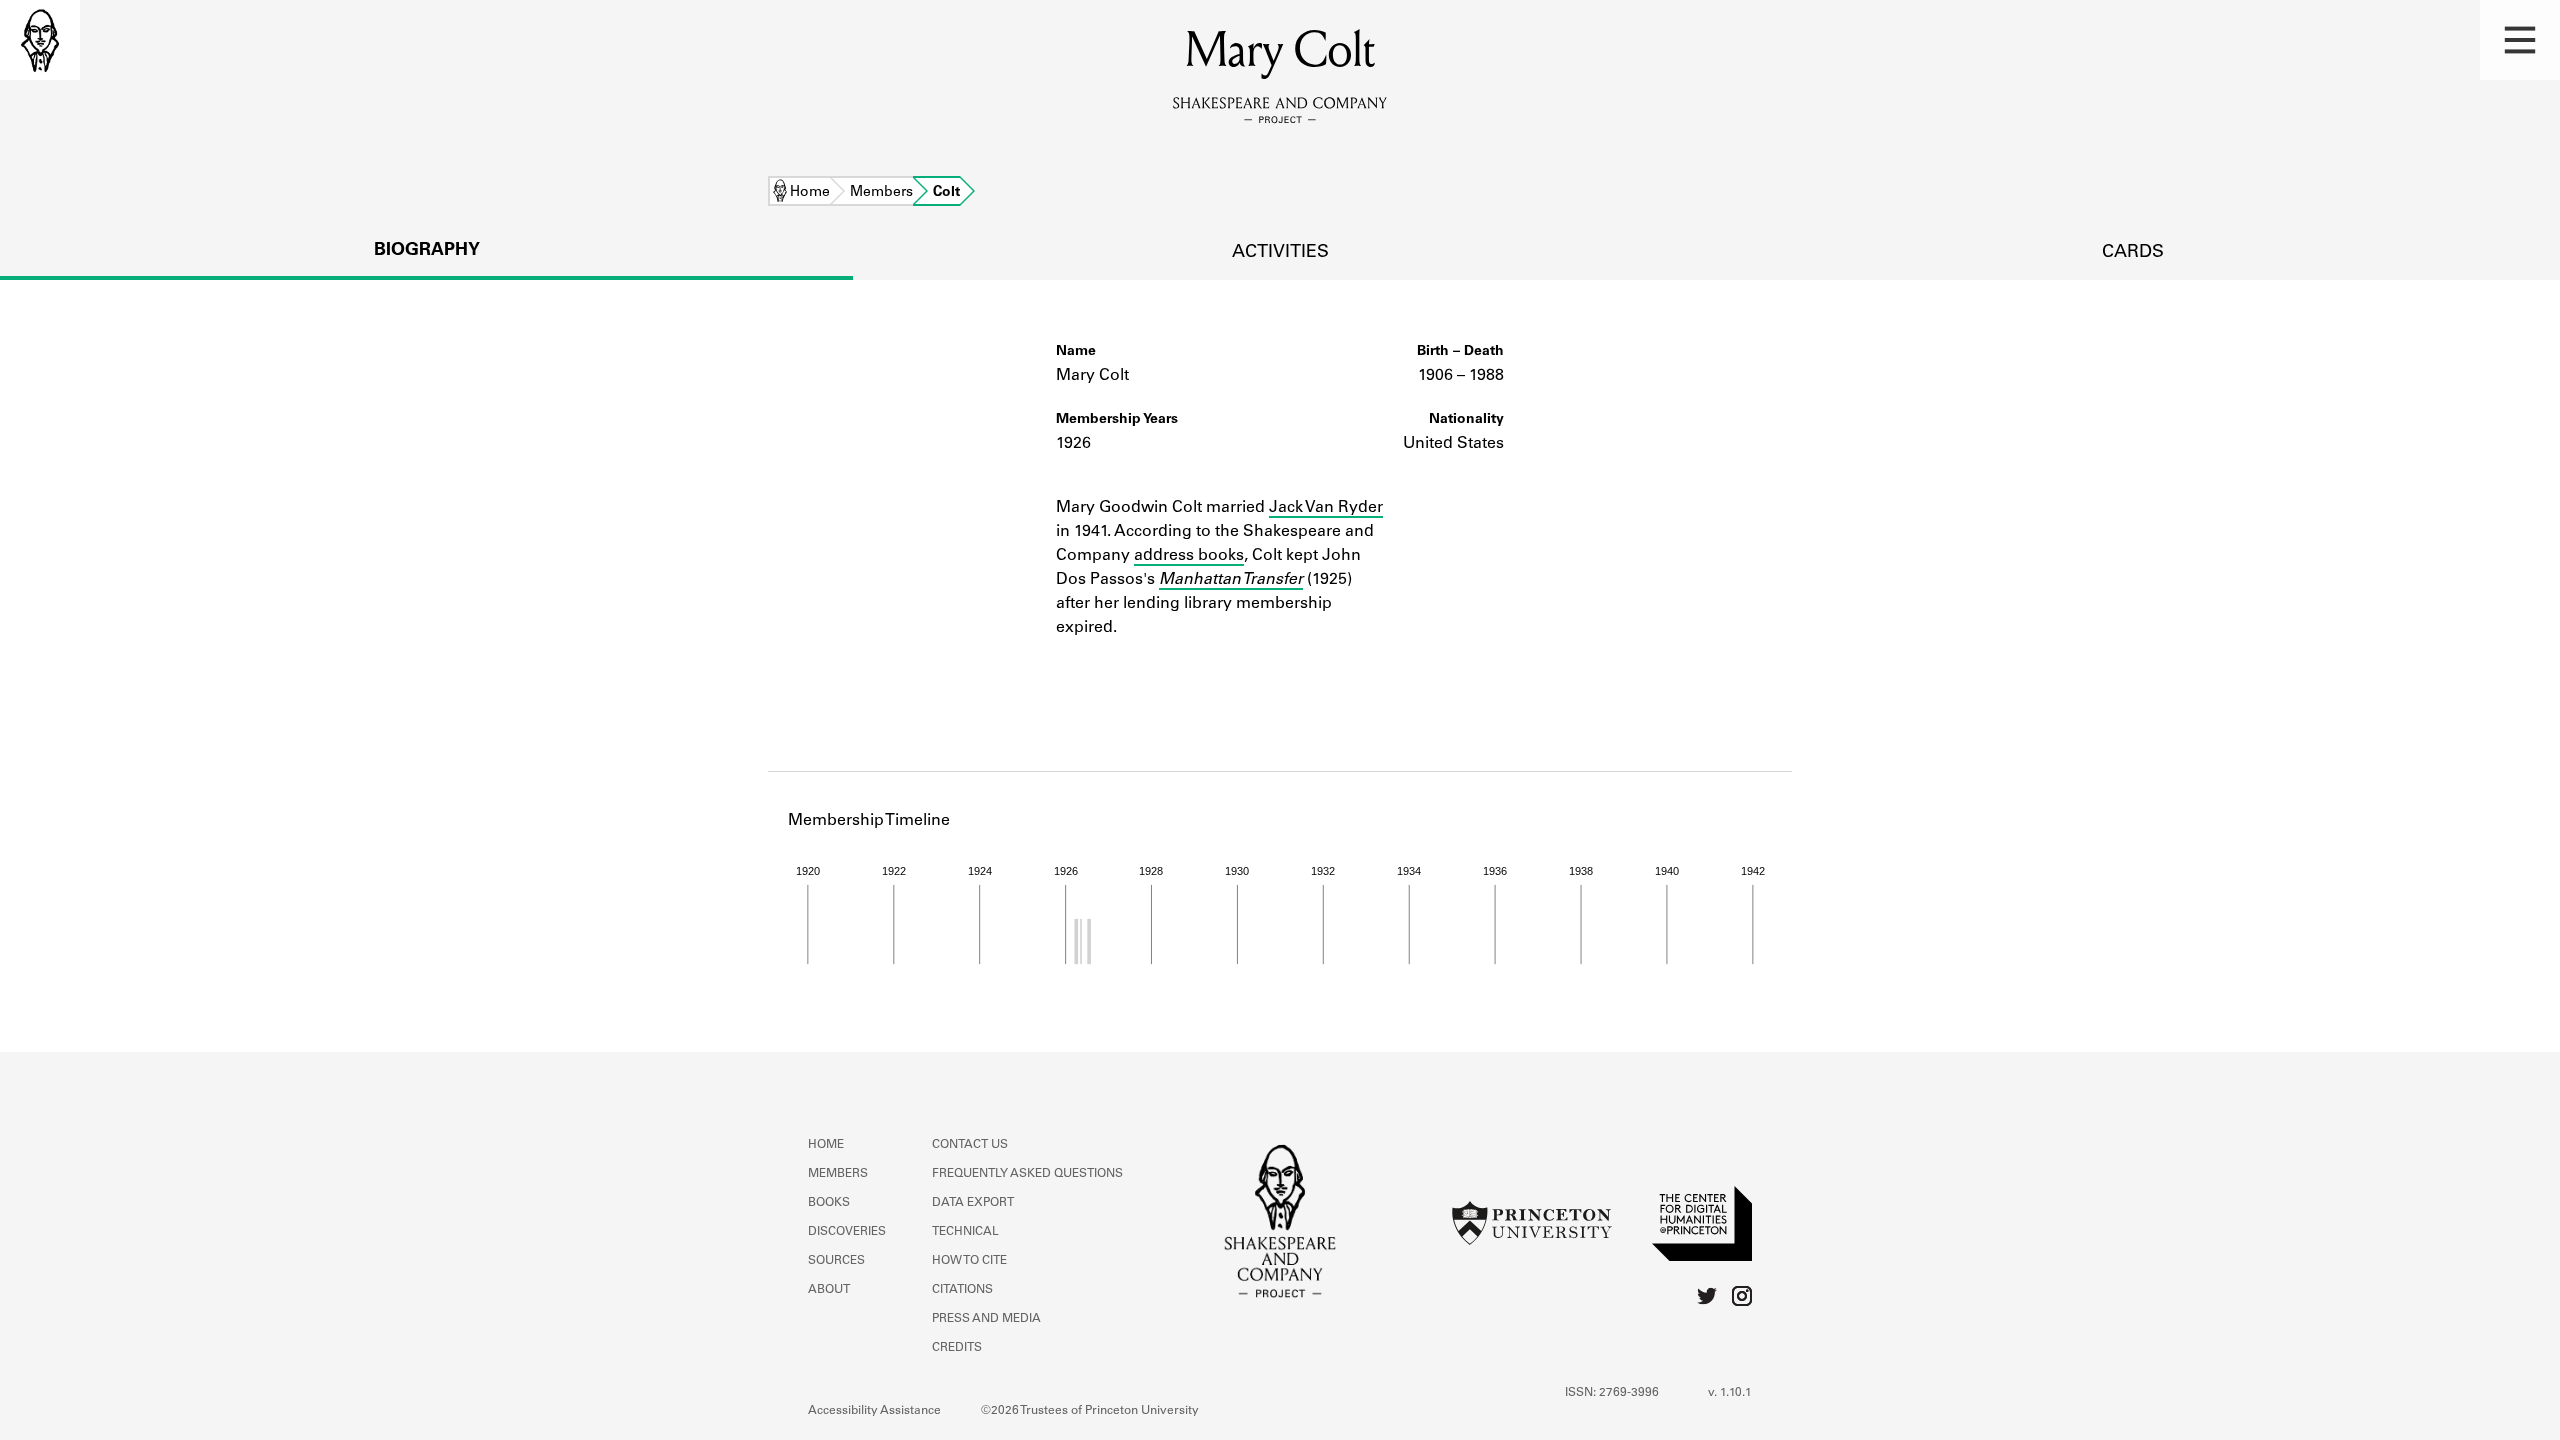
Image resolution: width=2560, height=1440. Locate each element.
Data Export (973, 1203)
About (829, 1290)
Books (829, 1203)
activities (1280, 253)
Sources (836, 1261)
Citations (962, 1290)
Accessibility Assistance (874, 1411)
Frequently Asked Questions (1027, 1174)
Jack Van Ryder (1326, 508)
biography (427, 251)
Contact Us (970, 1145)
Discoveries (847, 1232)
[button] (2520, 40)
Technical (965, 1232)
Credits (957, 1348)
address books (1189, 556)
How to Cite (969, 1261)
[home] (40, 40)
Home (810, 193)
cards (2133, 253)
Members (881, 193)
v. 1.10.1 (1730, 1393)
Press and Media (986, 1319)
